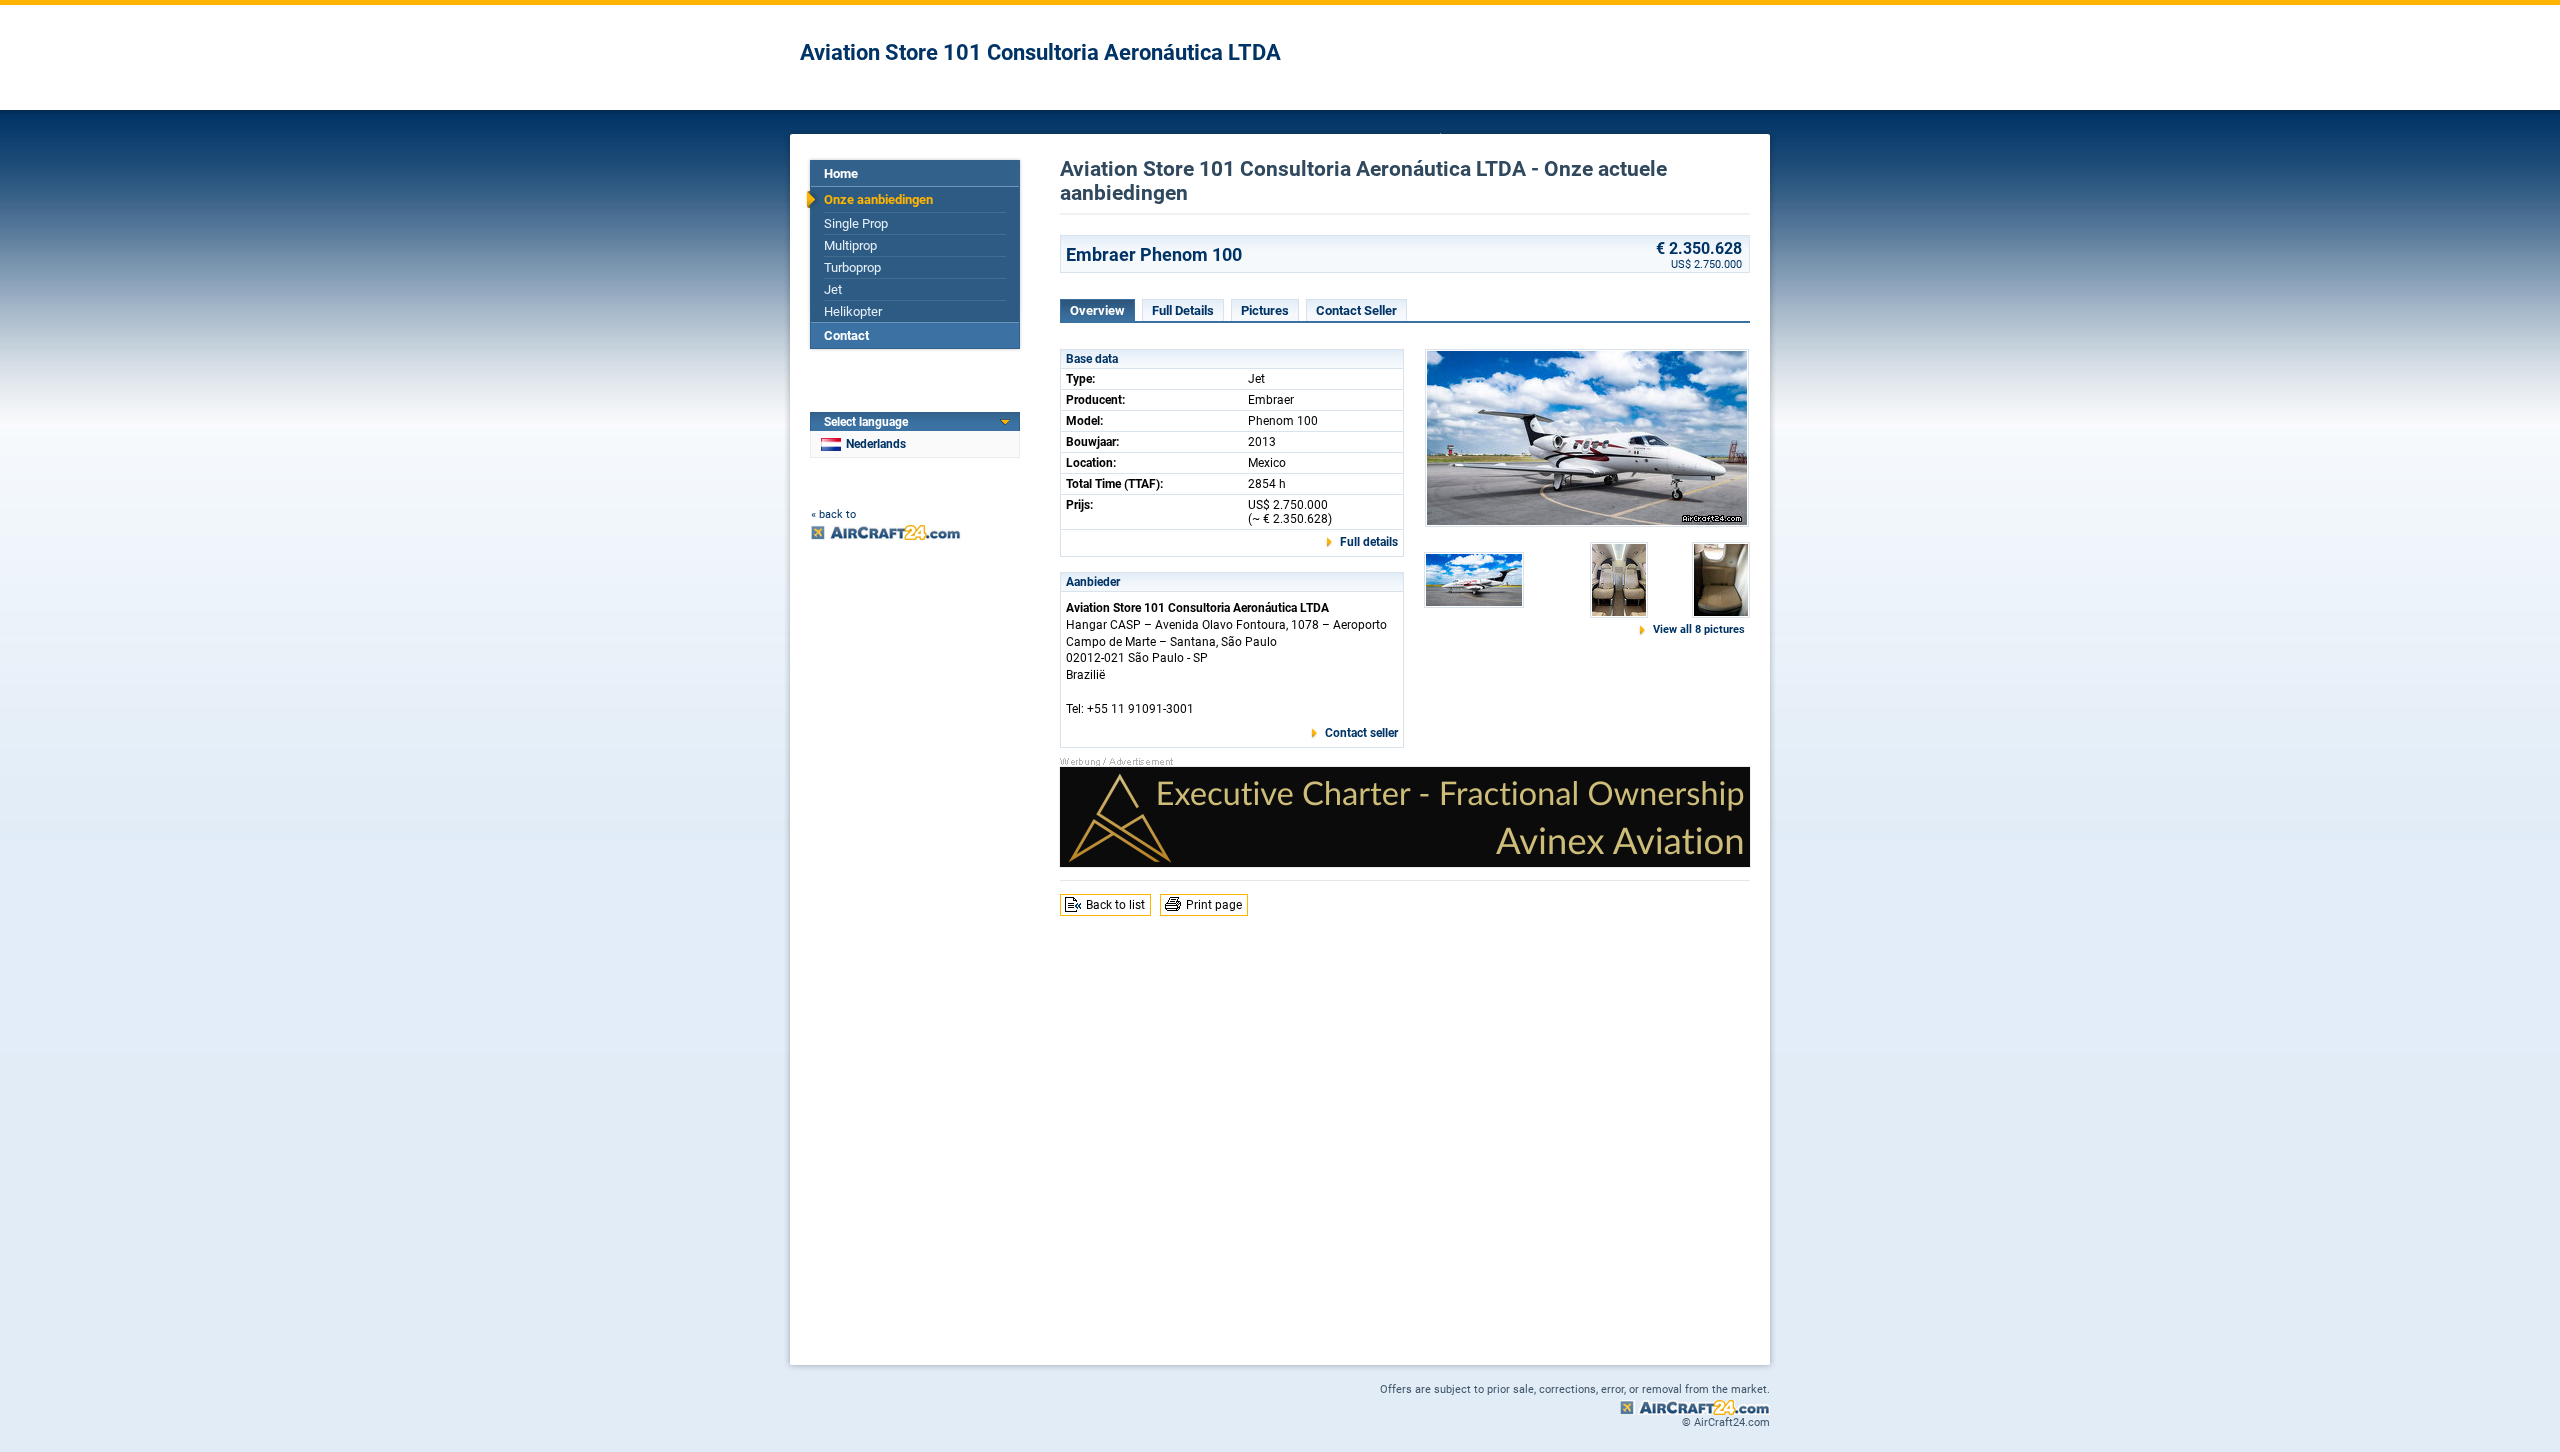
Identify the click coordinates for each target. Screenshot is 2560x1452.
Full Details (1183, 310)
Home (841, 173)
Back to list (1115, 905)
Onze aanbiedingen (878, 199)
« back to (833, 514)
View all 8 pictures (1699, 629)
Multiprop (850, 245)
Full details (1369, 542)
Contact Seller (1356, 310)
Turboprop (852, 267)
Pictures (1265, 310)
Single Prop (856, 223)
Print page (1214, 905)
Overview (1097, 310)
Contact (846, 335)
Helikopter (853, 311)
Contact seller (1361, 733)
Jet (833, 289)
